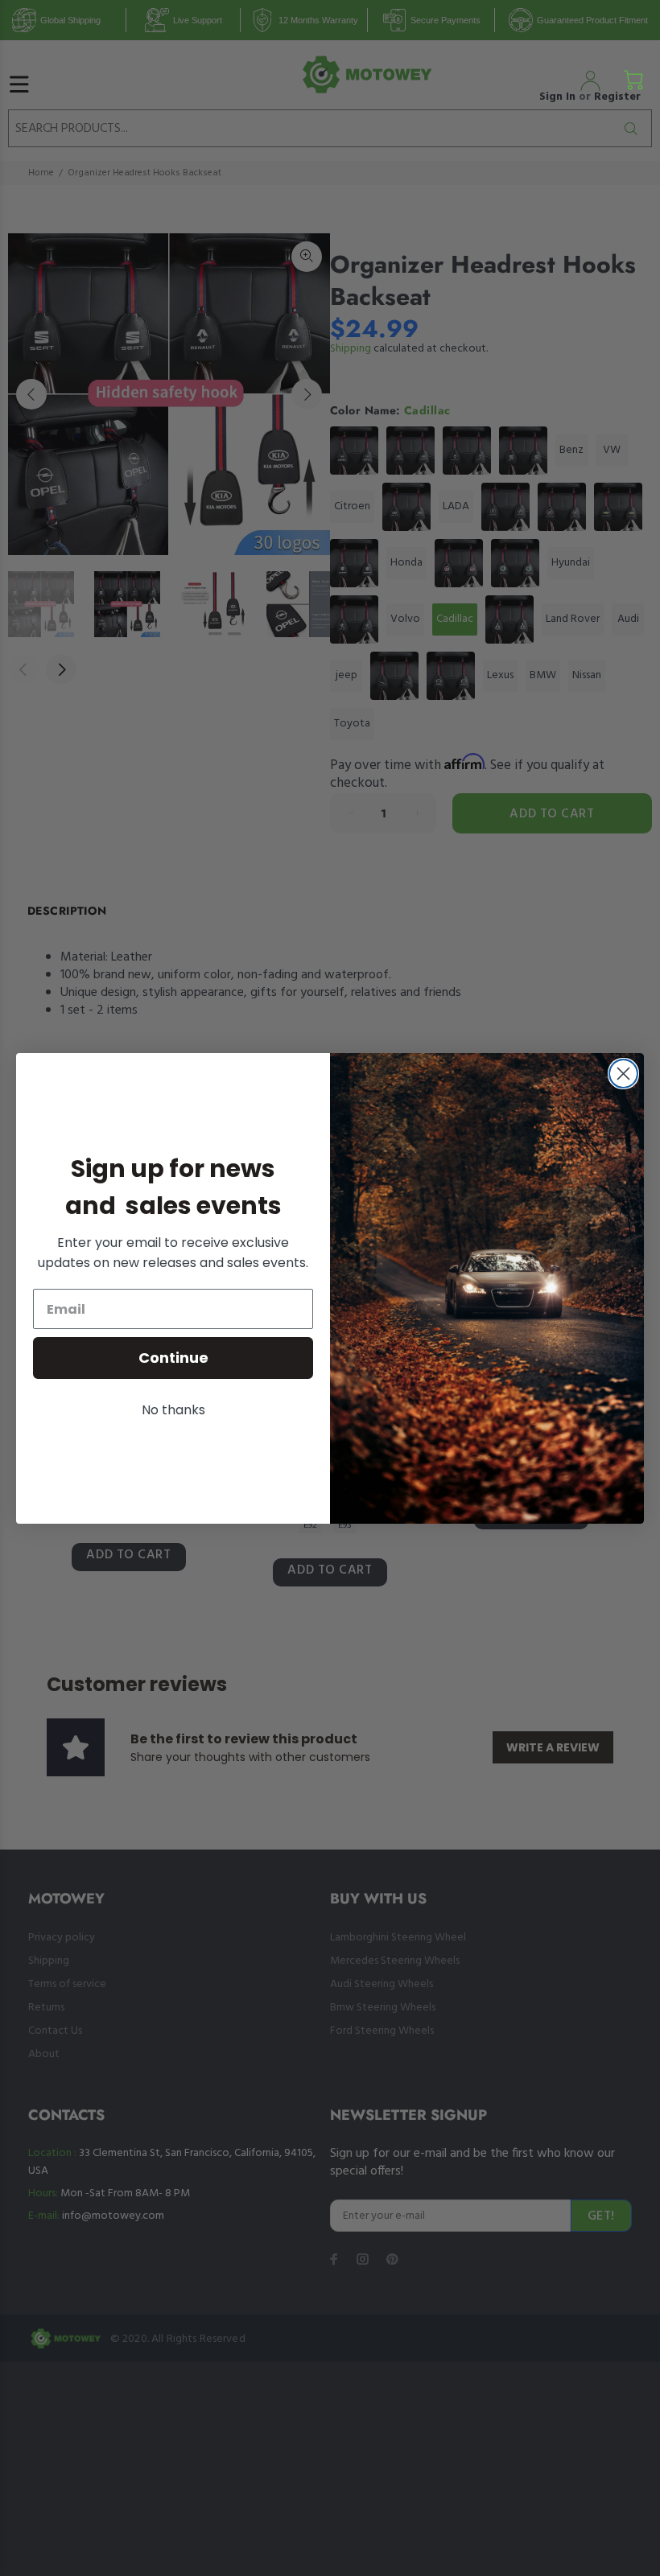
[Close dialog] (623, 1074)
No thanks (173, 1410)
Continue (173, 1358)
